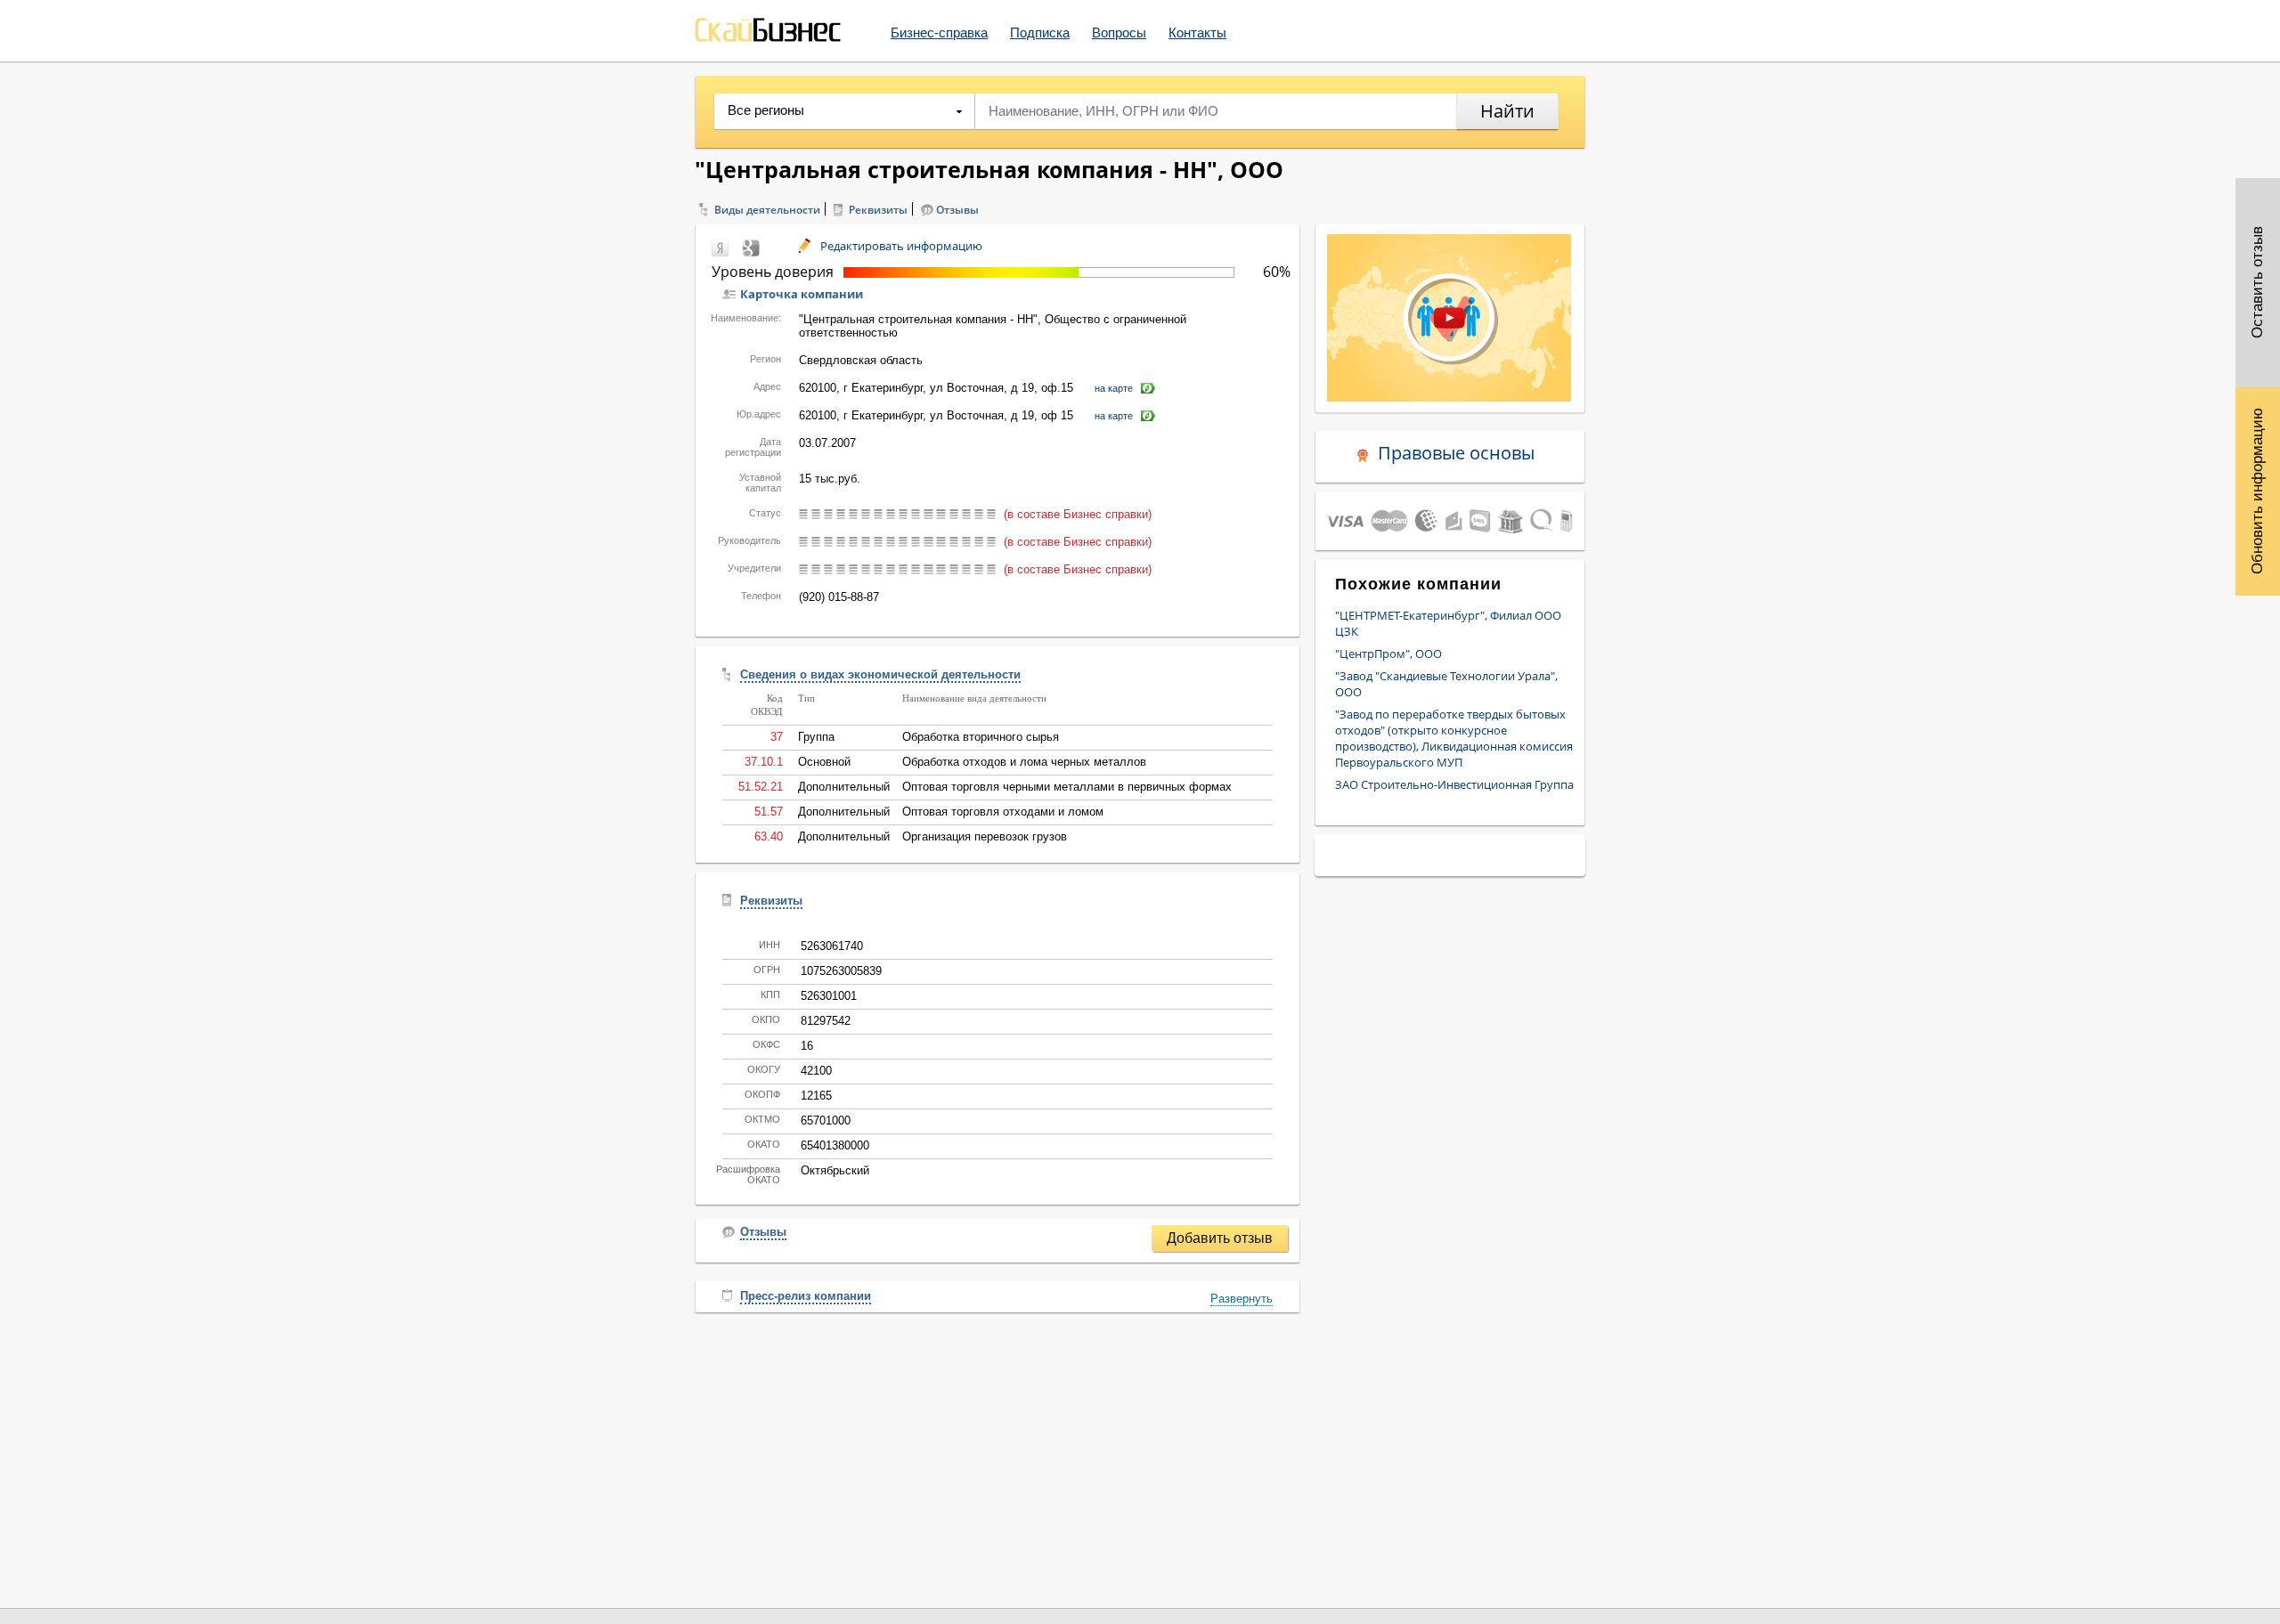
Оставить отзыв (2257, 283)
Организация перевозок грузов (985, 836)
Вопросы (1119, 32)
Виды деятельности (767, 210)
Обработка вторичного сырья (981, 737)
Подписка (1040, 32)
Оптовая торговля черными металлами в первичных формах (1067, 787)
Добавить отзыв (1220, 1238)
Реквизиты (878, 210)
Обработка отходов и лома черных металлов (1024, 762)
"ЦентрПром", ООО (1388, 654)
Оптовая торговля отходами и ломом (1003, 812)
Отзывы (957, 210)
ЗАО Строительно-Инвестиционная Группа (1454, 784)
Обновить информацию (2257, 491)
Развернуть (1242, 1299)
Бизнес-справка (939, 32)
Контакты (1197, 32)
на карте (1114, 388)
